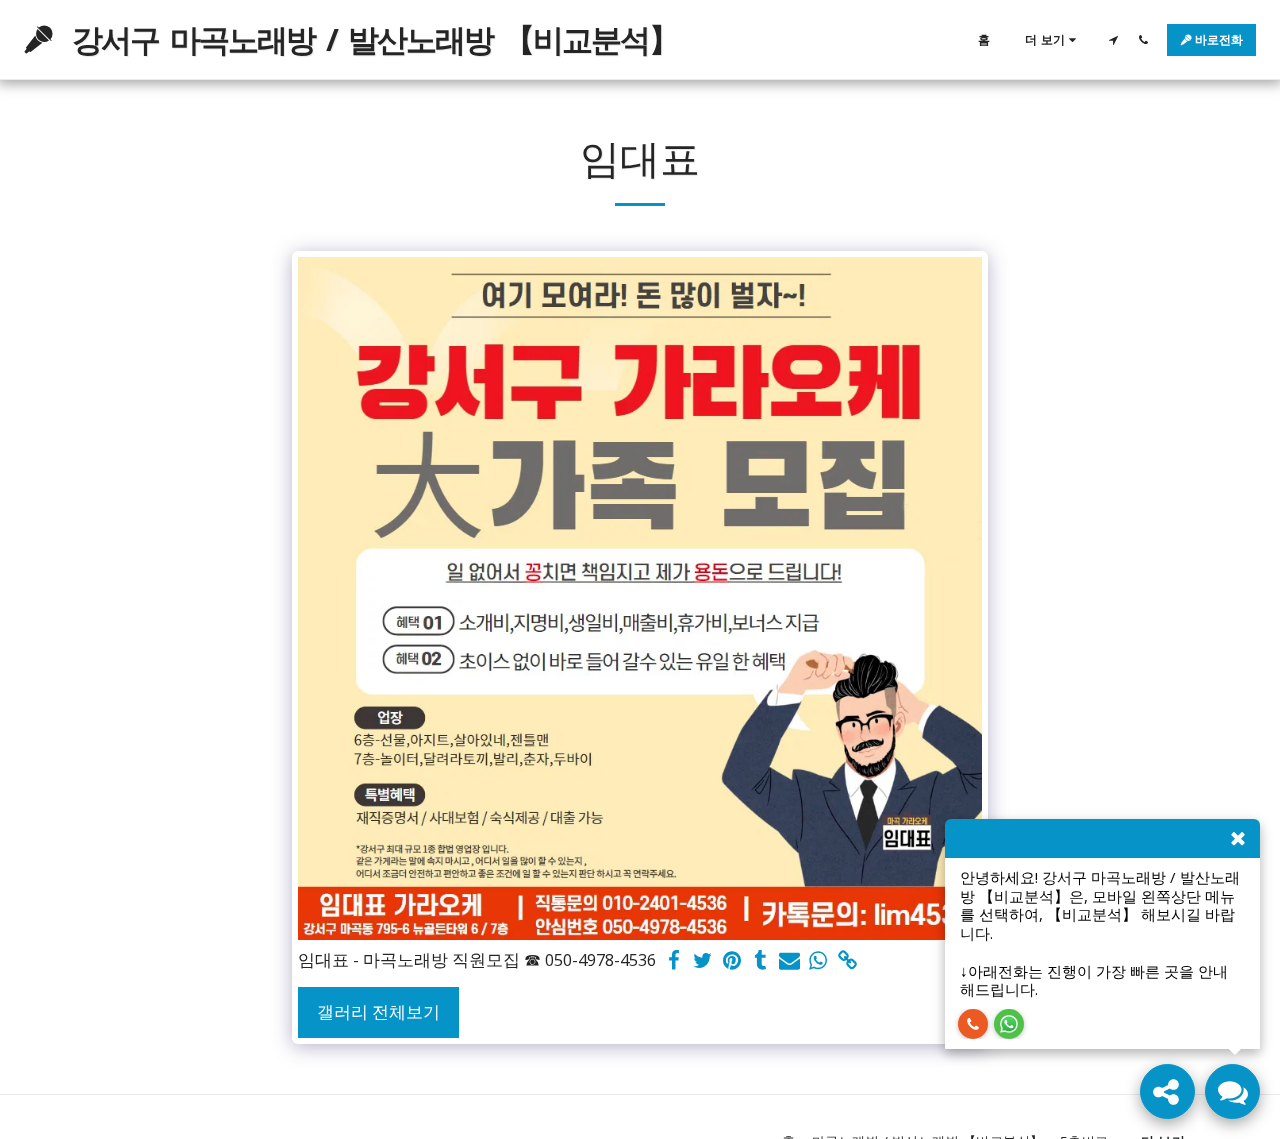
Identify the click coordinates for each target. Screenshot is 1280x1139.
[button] (1113, 39)
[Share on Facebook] (674, 961)
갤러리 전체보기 (378, 1011)
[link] (847, 961)
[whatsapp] (818, 961)
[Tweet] (703, 961)
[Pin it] (732, 961)
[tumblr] (760, 961)
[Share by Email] (789, 961)
